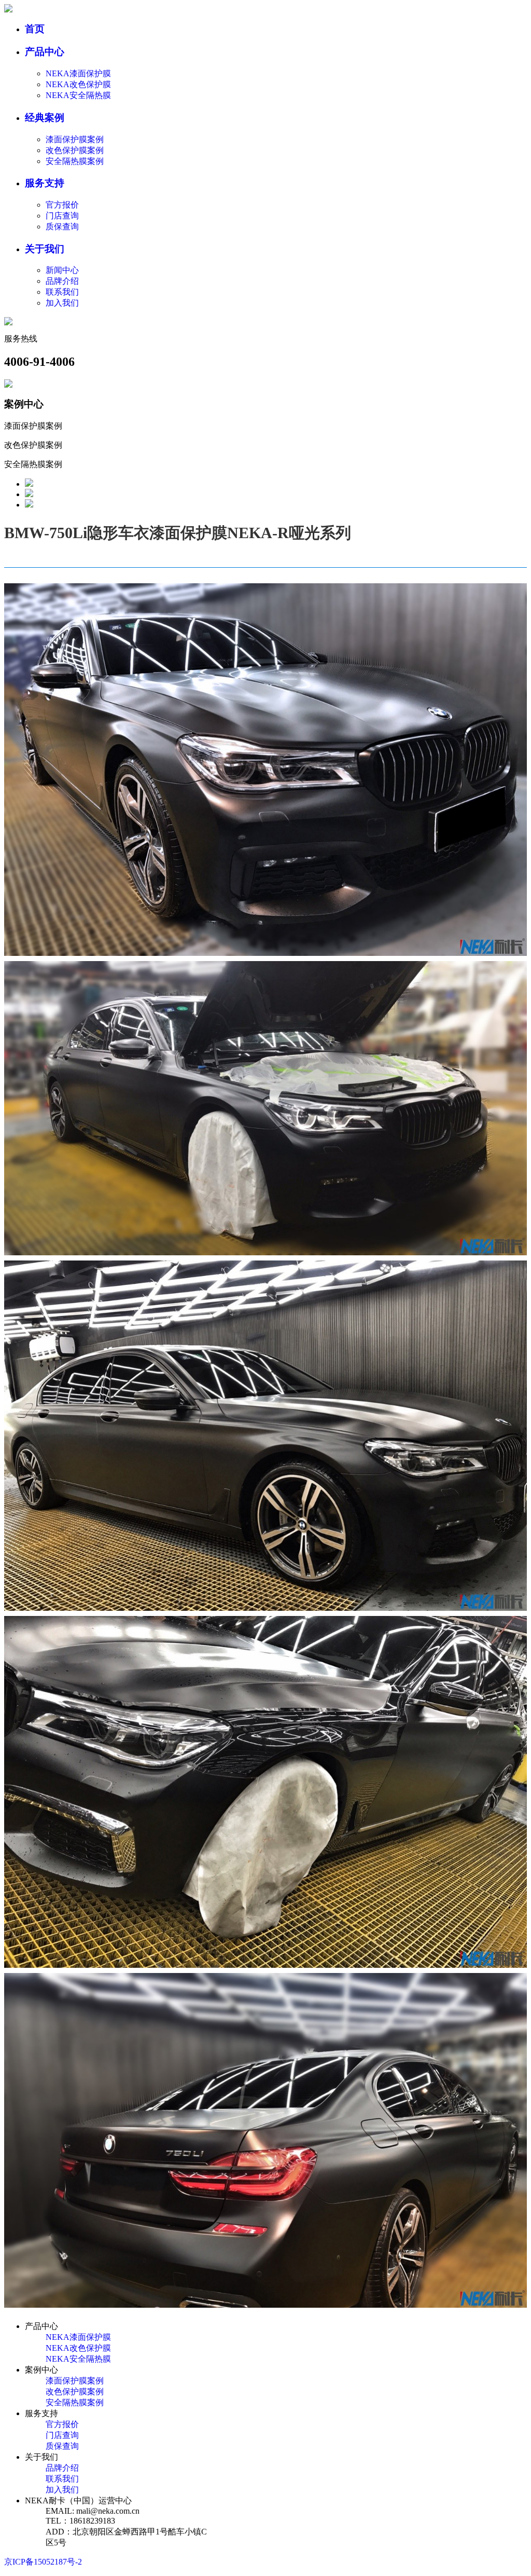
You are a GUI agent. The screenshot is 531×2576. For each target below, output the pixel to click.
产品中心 (45, 52)
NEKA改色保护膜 (78, 84)
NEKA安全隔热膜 (78, 95)
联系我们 (62, 292)
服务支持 (45, 183)
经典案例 (45, 118)
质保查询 (62, 227)
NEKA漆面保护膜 (78, 73)
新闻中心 (62, 270)
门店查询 (62, 216)
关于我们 (45, 249)
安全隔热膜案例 (75, 161)
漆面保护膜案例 (75, 139)
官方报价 (62, 205)
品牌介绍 (62, 281)
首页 (35, 29)
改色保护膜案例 (75, 150)
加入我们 (62, 303)
